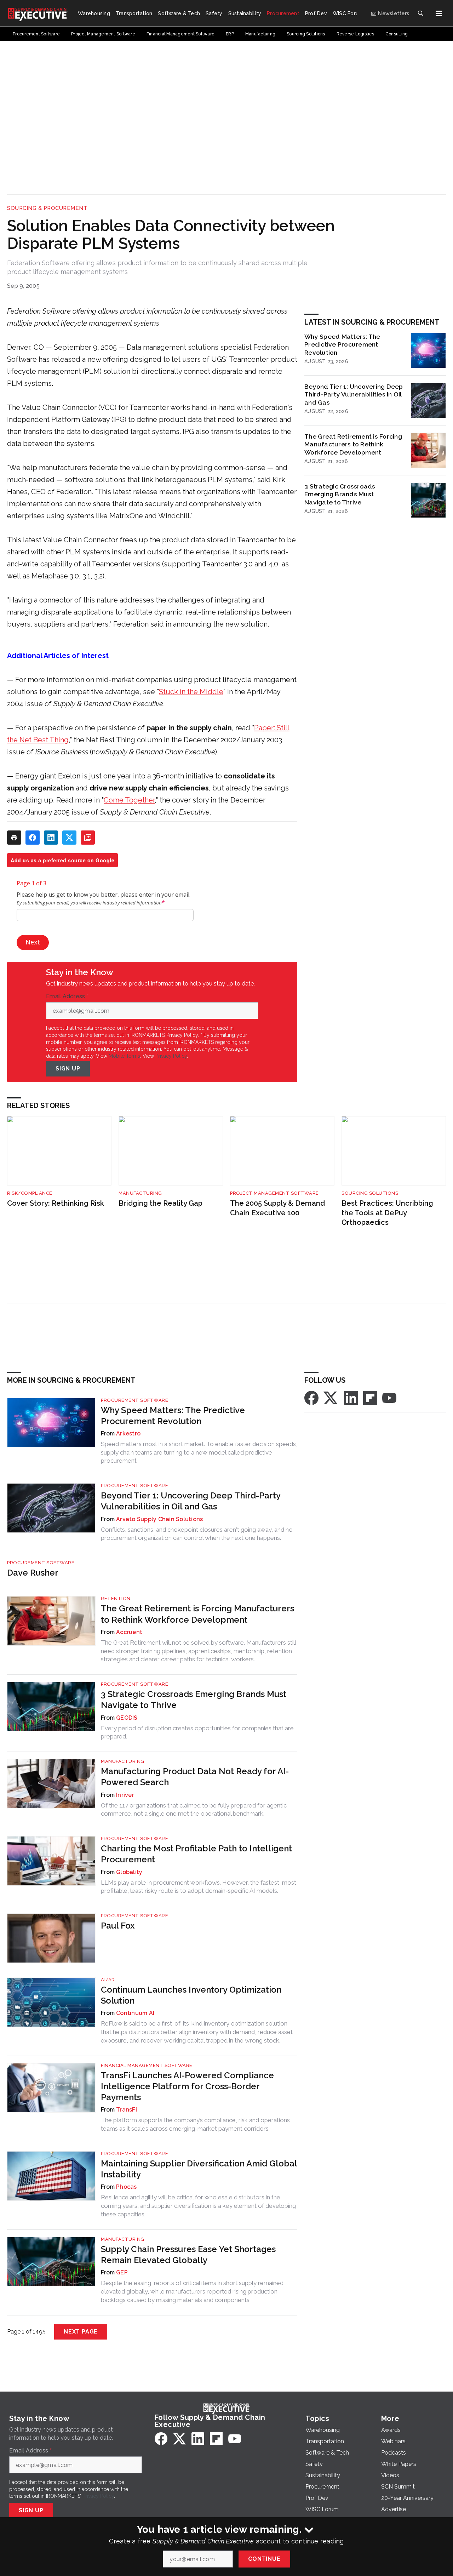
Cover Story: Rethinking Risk (56, 1203)
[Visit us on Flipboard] (370, 1397)
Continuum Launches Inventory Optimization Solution (191, 1995)
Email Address (67, 996)
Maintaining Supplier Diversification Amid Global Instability (199, 2169)
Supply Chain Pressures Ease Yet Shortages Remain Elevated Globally (188, 2255)
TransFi (127, 2110)
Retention (116, 1598)
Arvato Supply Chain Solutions (159, 1519)
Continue (264, 2559)
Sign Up (68, 1069)
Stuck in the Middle (191, 692)
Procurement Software (134, 1400)
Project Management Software (274, 1193)
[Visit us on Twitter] (331, 1397)
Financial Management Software (147, 2065)
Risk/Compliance (30, 1193)
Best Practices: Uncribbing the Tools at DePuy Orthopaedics (387, 1213)
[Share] (33, 838)
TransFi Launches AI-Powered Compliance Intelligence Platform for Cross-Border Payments (187, 2086)
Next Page (81, 2332)
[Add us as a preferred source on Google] (88, 838)
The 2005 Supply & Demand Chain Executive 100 (277, 1208)
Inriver (125, 1795)
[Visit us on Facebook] (311, 1397)
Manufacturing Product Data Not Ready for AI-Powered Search (195, 1777)
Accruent (129, 1632)
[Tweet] (69, 838)
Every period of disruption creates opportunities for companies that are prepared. (197, 1732)
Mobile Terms (124, 1056)
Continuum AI (135, 2013)
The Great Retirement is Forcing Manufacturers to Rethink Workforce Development (353, 444)
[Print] (14, 838)
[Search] (420, 13)
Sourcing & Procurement (47, 208)
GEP (122, 2272)
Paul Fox (118, 1926)
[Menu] (439, 13)
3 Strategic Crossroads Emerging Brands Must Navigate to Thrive (340, 494)
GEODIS (127, 1718)
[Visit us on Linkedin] (351, 1397)
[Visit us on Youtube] (389, 1397)
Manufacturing (140, 1193)
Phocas (127, 2187)
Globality (129, 1872)
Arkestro (128, 1433)
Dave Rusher (33, 1573)
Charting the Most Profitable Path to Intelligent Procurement (196, 1854)
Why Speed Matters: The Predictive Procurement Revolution (342, 345)
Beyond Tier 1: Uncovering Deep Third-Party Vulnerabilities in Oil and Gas (354, 395)
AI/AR (108, 1980)
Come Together (129, 800)
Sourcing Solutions (370, 1193)
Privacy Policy (171, 1056)
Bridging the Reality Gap (160, 1203)
